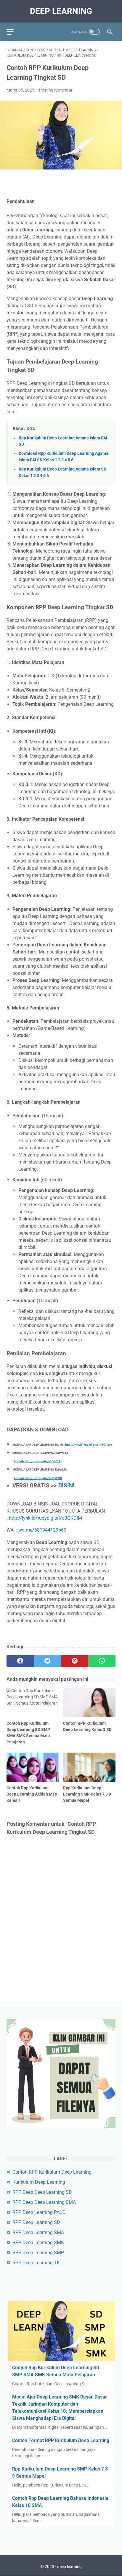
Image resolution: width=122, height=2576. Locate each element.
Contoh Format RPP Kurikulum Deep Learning (61, 2440)
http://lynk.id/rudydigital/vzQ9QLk (37, 1461)
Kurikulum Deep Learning (39, 2182)
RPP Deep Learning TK (36, 2263)
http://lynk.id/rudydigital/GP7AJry (89, 1445)
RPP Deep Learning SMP (38, 2253)
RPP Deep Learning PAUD (39, 2212)
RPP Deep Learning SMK (38, 2243)
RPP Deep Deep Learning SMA (44, 2202)
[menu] (14, 32)
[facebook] (20, 1661)
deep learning (61, 11)
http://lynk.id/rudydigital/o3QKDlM (45, 1518)
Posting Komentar (56, 90)
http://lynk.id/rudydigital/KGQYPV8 (38, 1478)
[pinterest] (75, 1661)
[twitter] (47, 1661)
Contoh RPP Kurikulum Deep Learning (52, 2172)
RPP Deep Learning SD (36, 2222)
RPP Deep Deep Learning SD (42, 2192)
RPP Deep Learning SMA (38, 2232)
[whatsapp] (102, 1661)
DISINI (66, 1486)
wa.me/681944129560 (42, 1530)
